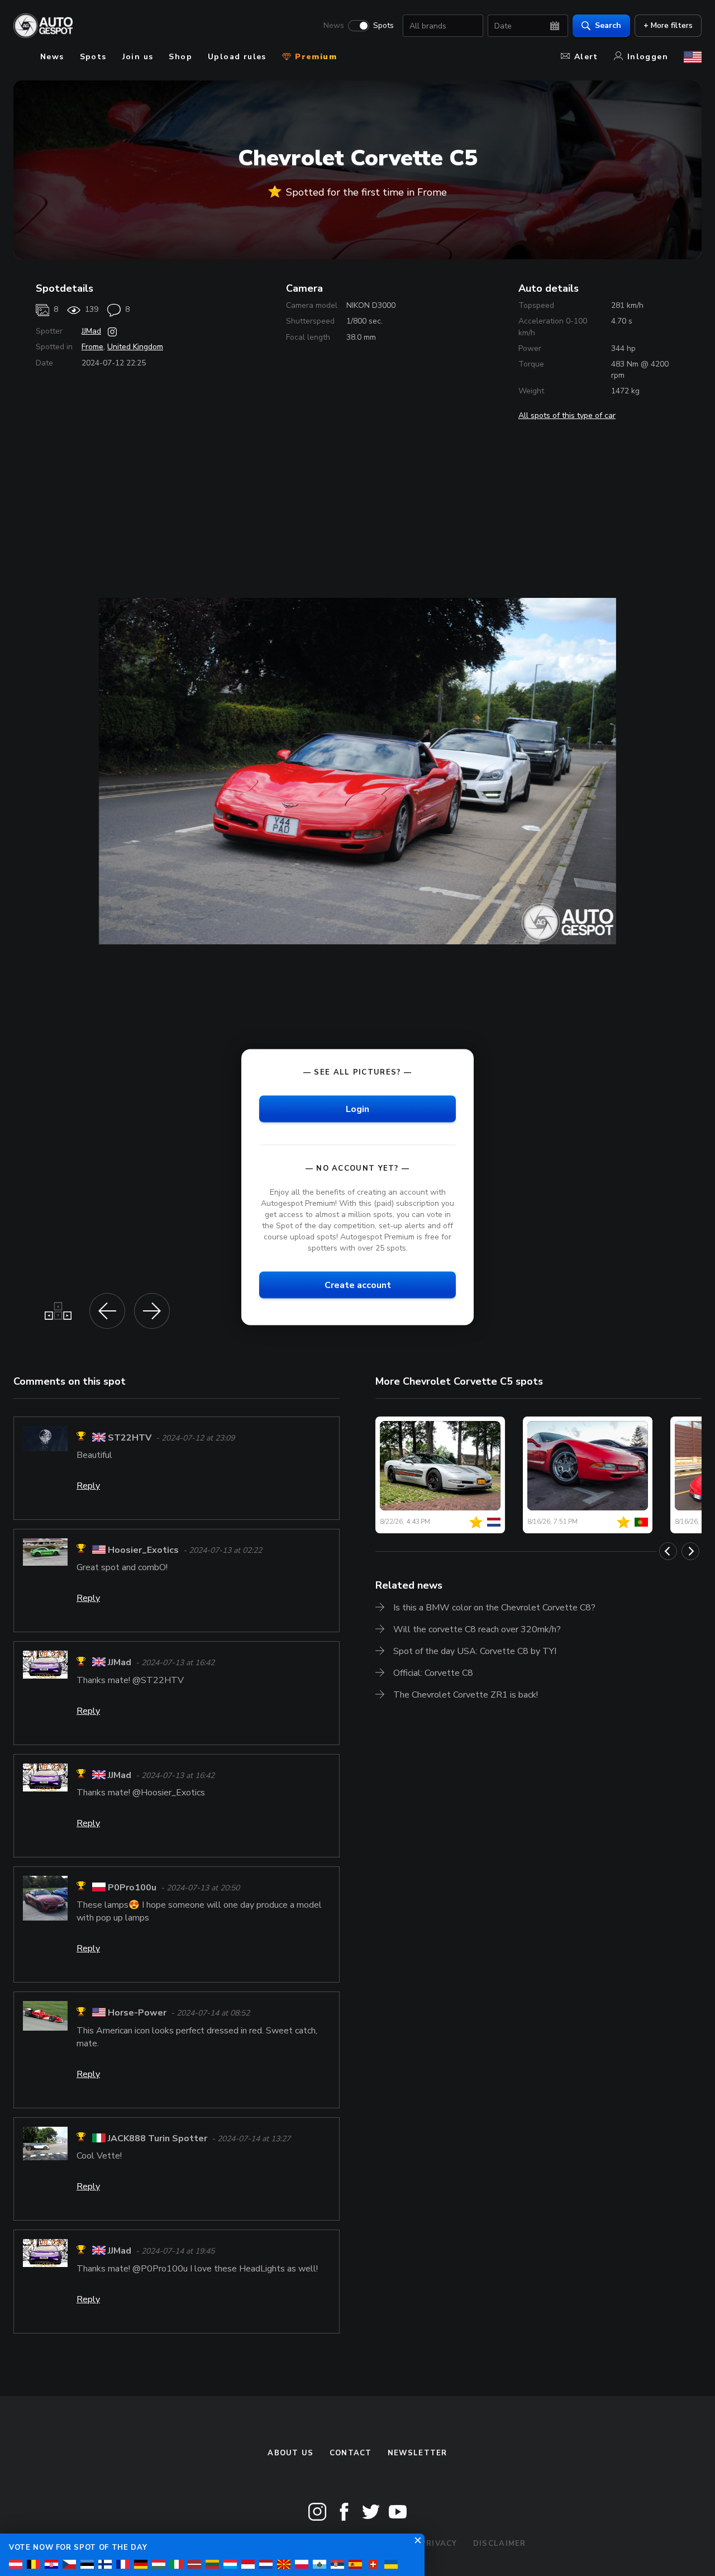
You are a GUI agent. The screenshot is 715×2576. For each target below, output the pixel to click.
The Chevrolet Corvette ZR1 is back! (466, 1695)
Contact (351, 2453)
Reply (88, 1486)
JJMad (91, 331)
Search (608, 25)
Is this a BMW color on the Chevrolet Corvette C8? (494, 1608)
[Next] (690, 1551)
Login (357, 1109)
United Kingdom (135, 347)
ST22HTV (130, 1438)
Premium (314, 57)
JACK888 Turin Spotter (158, 2138)
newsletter (418, 2453)
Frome (92, 347)
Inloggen (648, 57)
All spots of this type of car (567, 415)
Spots (383, 26)
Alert (586, 57)
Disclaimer (500, 2544)
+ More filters (668, 25)
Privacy (439, 2544)
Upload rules (237, 57)
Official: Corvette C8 (433, 1673)
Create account (358, 1285)
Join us (138, 57)
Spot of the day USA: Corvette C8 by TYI (475, 1651)
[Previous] (668, 1551)
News (334, 26)
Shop (180, 57)
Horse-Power (137, 2013)
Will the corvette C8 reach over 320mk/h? (477, 1629)
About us (290, 2453)
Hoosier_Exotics (143, 1550)
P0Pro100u (132, 1888)
